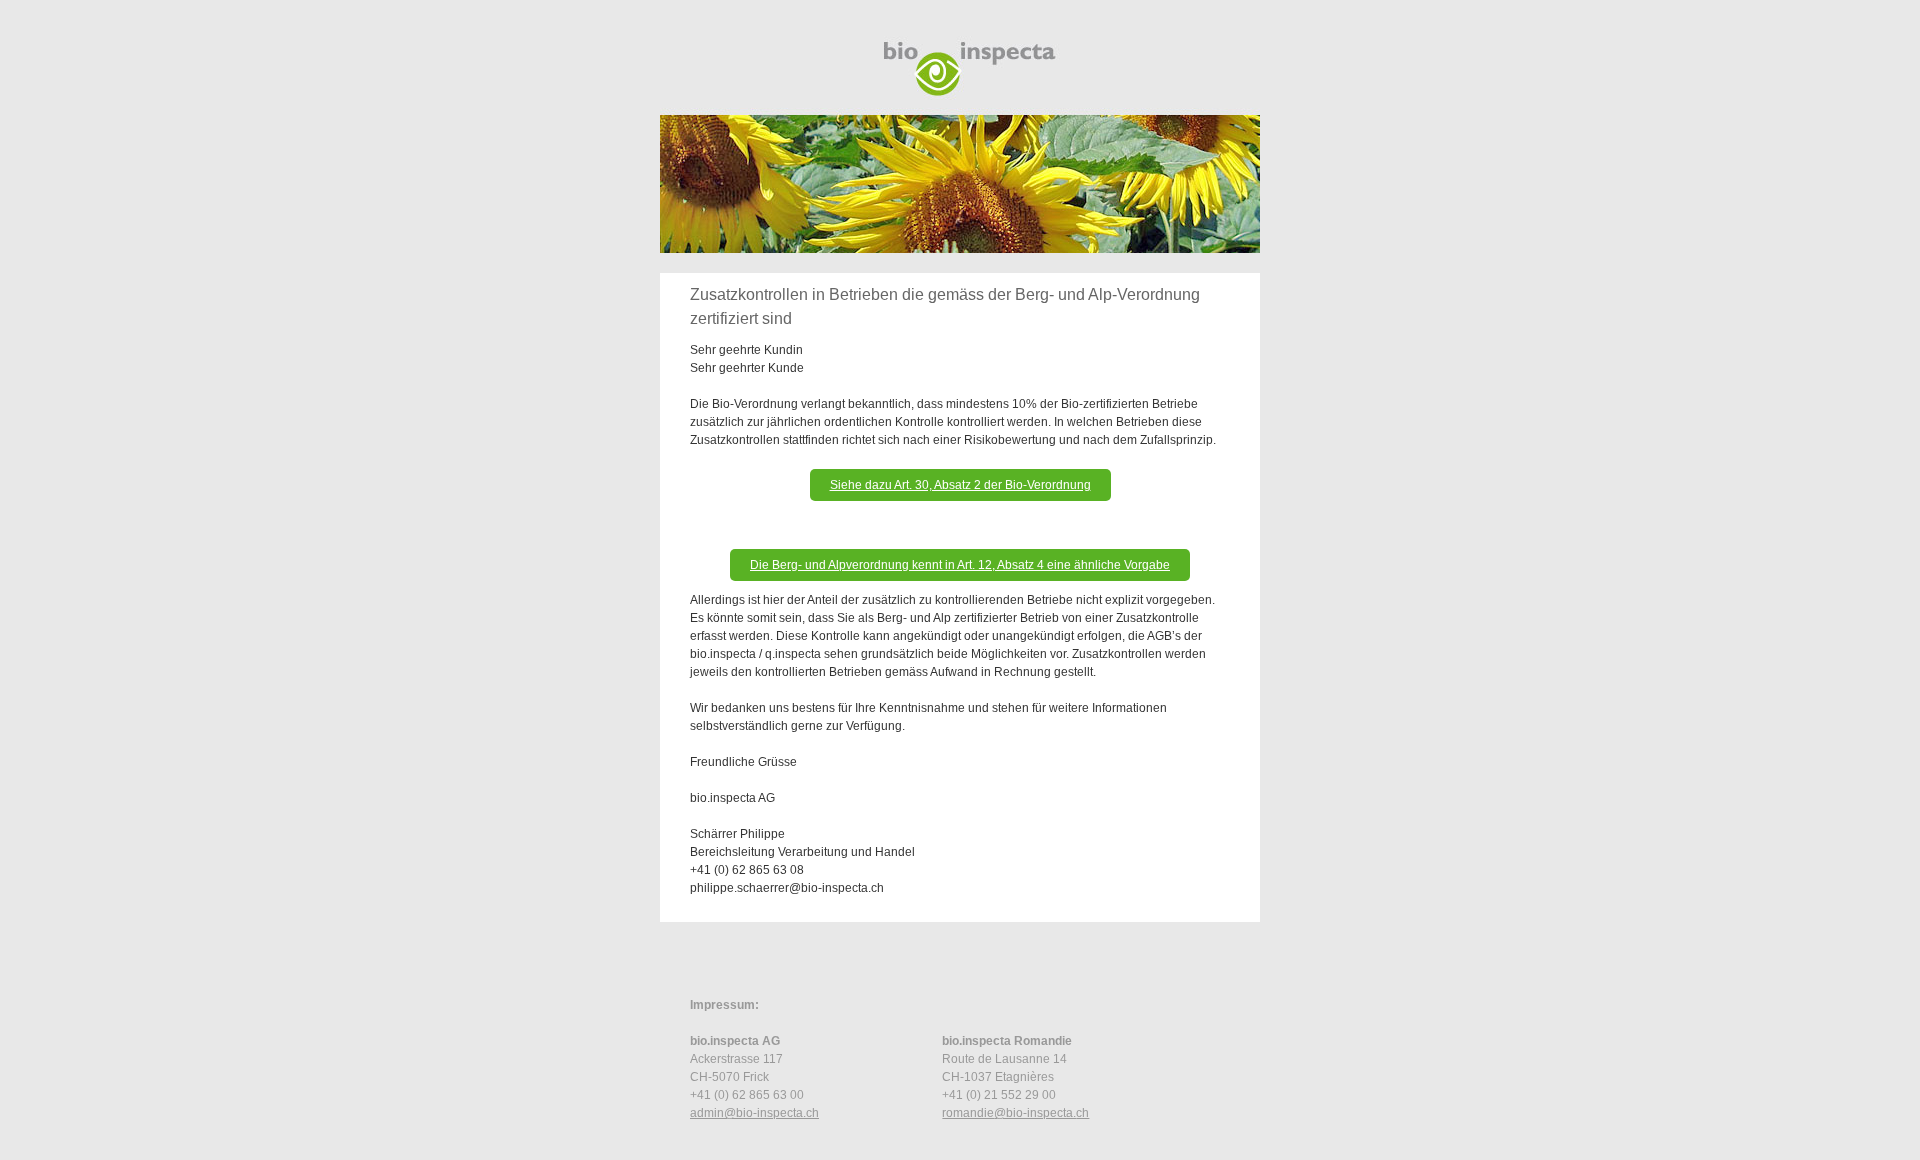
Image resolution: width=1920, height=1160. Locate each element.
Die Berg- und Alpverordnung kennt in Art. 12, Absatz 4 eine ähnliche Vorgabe (960, 565)
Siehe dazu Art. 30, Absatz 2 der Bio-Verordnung (960, 485)
